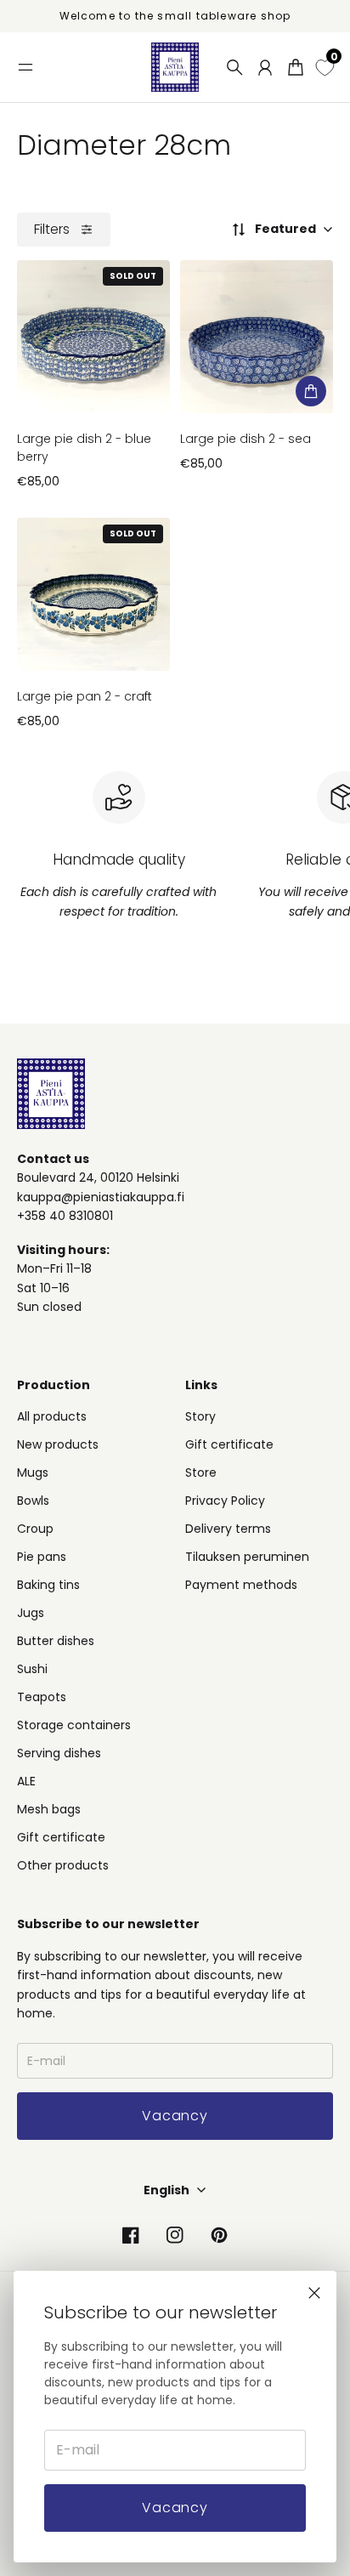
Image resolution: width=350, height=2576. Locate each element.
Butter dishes (56, 1641)
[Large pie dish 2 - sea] (257, 337)
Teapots (42, 1697)
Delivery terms (228, 1529)
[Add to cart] (311, 391)
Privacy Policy (225, 1501)
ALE (26, 1781)
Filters (52, 229)
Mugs (33, 1472)
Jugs (31, 1613)
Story (200, 1416)
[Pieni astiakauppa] (175, 67)
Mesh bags (49, 1809)
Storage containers (74, 1725)
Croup (35, 1529)
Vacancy (175, 2508)
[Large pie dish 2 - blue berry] (93, 337)
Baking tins (48, 1585)
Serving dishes (59, 1753)
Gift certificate (61, 1837)
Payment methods (241, 1585)
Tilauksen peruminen (247, 1557)
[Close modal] (314, 2293)
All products (52, 1416)
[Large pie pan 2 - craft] (93, 594)
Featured (285, 229)
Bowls (33, 1501)
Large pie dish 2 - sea (246, 439)
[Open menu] (25, 67)
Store (201, 1472)
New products (58, 1444)
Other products (63, 1865)
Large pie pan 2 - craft (85, 696)
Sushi (32, 1669)
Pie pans (42, 1557)
